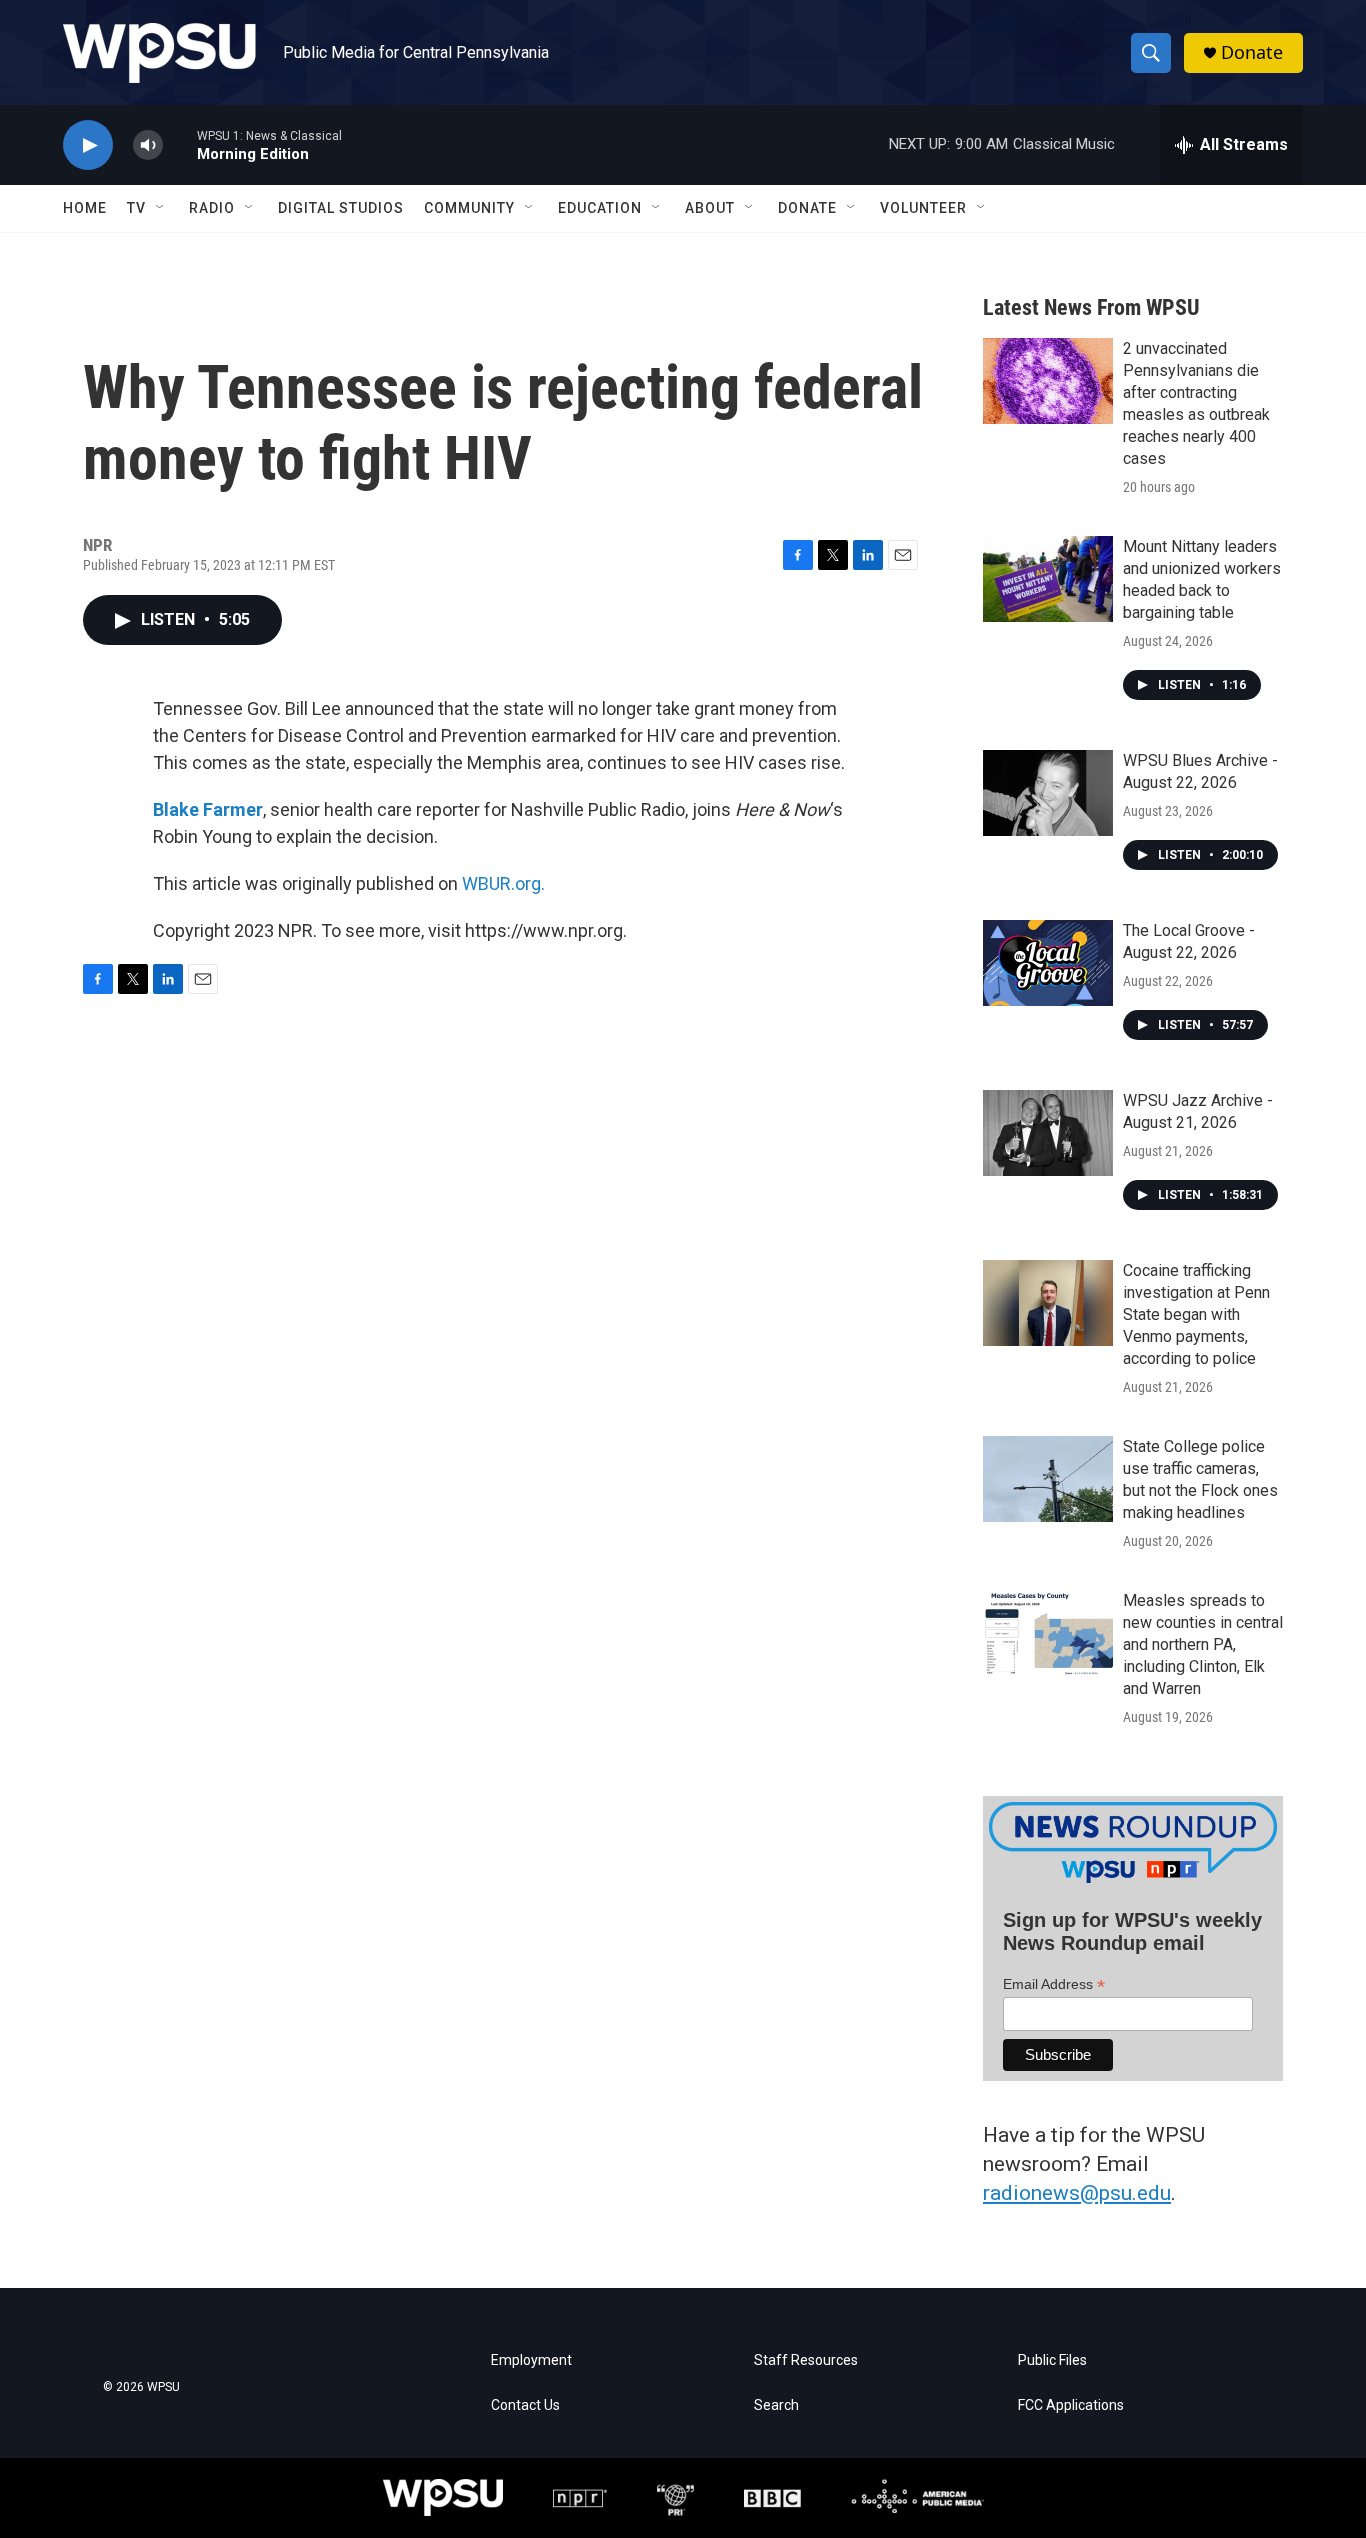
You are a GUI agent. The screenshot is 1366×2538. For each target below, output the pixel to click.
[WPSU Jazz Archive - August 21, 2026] (1048, 1133)
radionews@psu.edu (1077, 2193)
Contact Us (525, 2405)
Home (85, 208)
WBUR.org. (503, 883)
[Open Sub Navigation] (161, 208)
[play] (88, 145)
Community (469, 208)
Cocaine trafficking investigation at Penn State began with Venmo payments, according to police (1196, 1314)
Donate (1252, 52)
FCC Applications (1071, 2405)
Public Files (1052, 2360)
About (710, 208)
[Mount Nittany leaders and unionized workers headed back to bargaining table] (1048, 579)
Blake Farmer (208, 809)
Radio (212, 208)
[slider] (180, 144)
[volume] (148, 145)
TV (136, 208)
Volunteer (923, 208)
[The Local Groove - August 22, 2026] (1048, 963)
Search (776, 2405)
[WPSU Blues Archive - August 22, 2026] (1048, 793)
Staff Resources (806, 2360)
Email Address (1054, 1984)
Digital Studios (341, 208)
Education (600, 208)
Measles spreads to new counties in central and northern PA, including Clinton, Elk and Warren (1203, 1644)
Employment (531, 2360)
